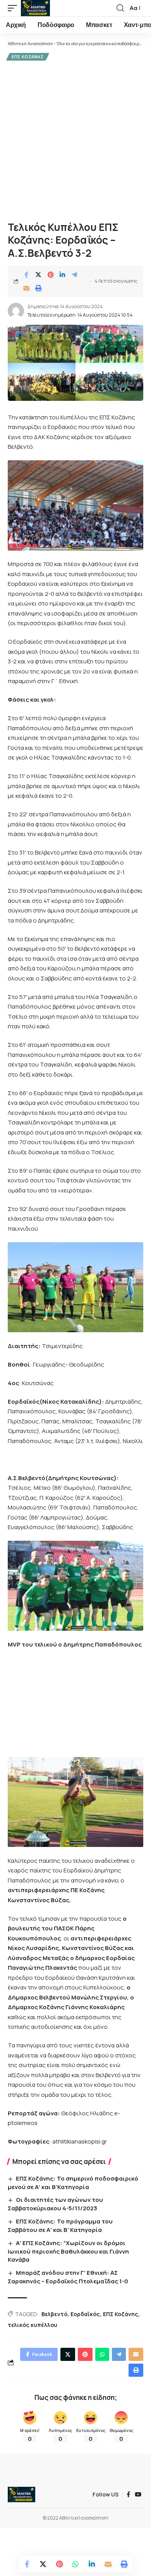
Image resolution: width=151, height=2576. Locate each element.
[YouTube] (138, 2495)
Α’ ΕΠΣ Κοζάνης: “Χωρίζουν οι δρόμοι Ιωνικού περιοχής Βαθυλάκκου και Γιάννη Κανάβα (68, 2251)
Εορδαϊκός (85, 2314)
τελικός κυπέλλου (33, 2325)
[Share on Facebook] (26, 275)
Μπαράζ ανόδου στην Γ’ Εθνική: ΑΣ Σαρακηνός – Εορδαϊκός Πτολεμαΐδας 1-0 (68, 2277)
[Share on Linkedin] (62, 275)
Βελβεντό (54, 2314)
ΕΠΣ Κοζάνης (28, 57)
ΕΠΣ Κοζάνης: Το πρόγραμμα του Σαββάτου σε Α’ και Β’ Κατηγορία (60, 2226)
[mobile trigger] (14, 8)
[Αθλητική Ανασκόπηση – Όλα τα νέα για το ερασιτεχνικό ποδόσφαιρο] (21, 2495)
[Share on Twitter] (38, 275)
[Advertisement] (75, 140)
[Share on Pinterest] (50, 275)
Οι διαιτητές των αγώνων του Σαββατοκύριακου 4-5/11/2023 (55, 2204)
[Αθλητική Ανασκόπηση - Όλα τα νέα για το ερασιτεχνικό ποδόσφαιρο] (35, 8)
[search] (120, 8)
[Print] (38, 288)
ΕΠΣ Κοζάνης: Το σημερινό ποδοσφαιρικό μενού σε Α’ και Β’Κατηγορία (73, 2183)
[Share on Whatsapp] (75, 2564)
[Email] (26, 288)
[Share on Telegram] (74, 275)
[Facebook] (128, 2495)
